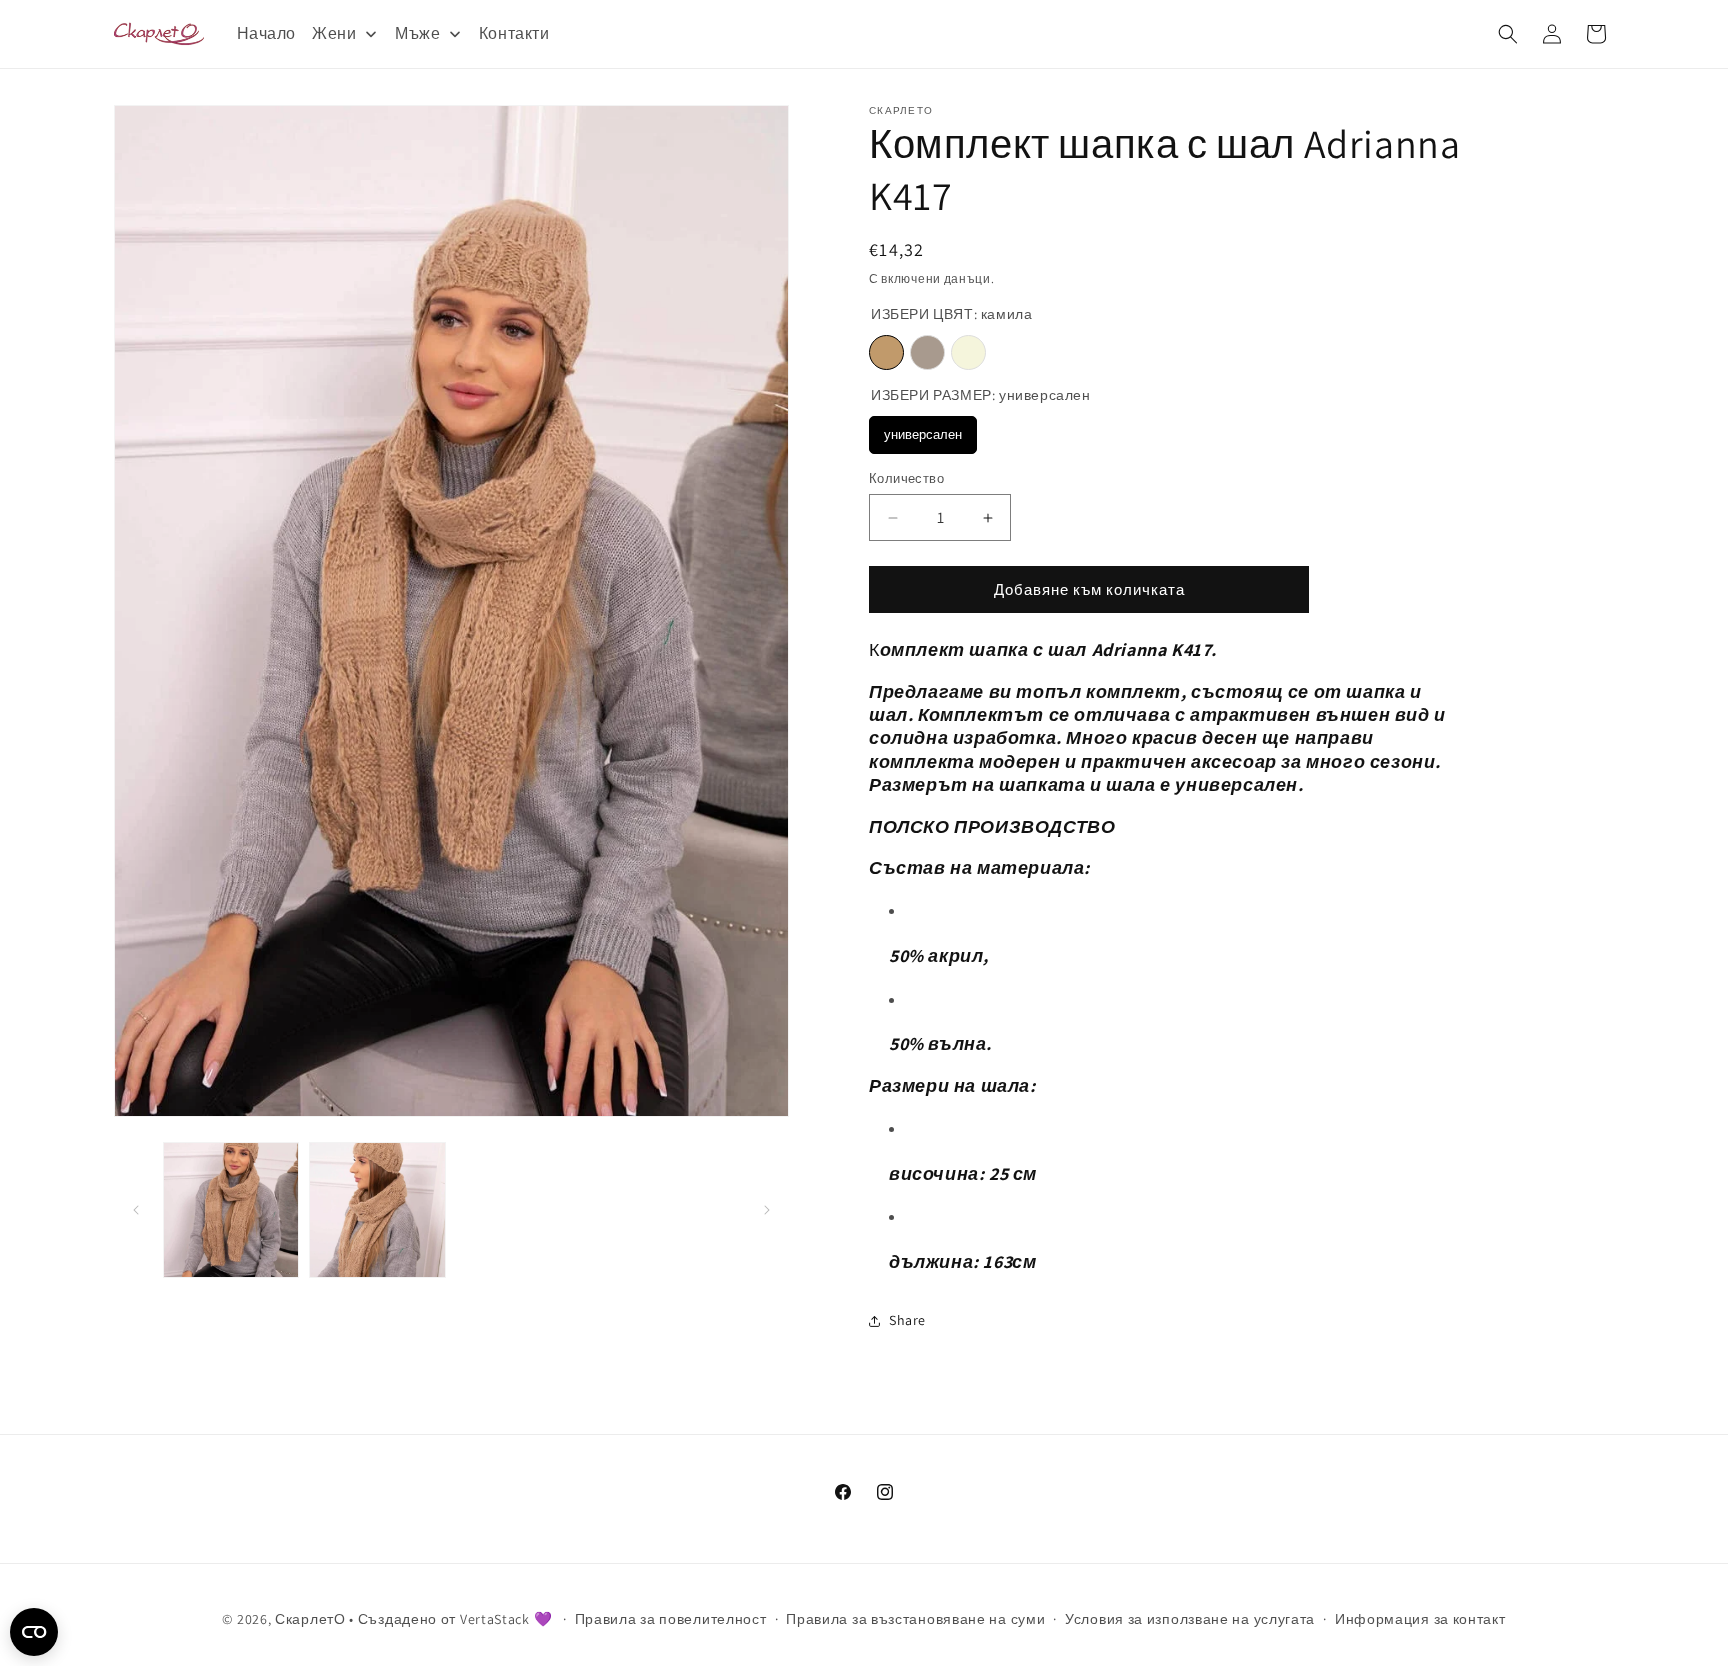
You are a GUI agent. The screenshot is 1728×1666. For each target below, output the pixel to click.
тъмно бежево (927, 353)
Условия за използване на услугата (1190, 1619)
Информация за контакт (1420, 1619)
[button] (1508, 34)
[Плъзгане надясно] (767, 1210)
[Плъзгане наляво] (136, 1210)
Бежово (968, 353)
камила (886, 353)
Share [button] (907, 1320)
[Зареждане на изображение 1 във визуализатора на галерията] (231, 1210)
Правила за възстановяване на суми (915, 1619)
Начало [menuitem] (267, 33)
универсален (923, 435)
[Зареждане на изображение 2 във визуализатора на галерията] (377, 1210)
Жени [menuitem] (334, 33)
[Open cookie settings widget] (34, 1632)
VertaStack (495, 1619)
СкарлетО (310, 1619)
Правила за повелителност (671, 1619)
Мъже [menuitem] (417, 33)
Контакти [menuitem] (514, 33)
